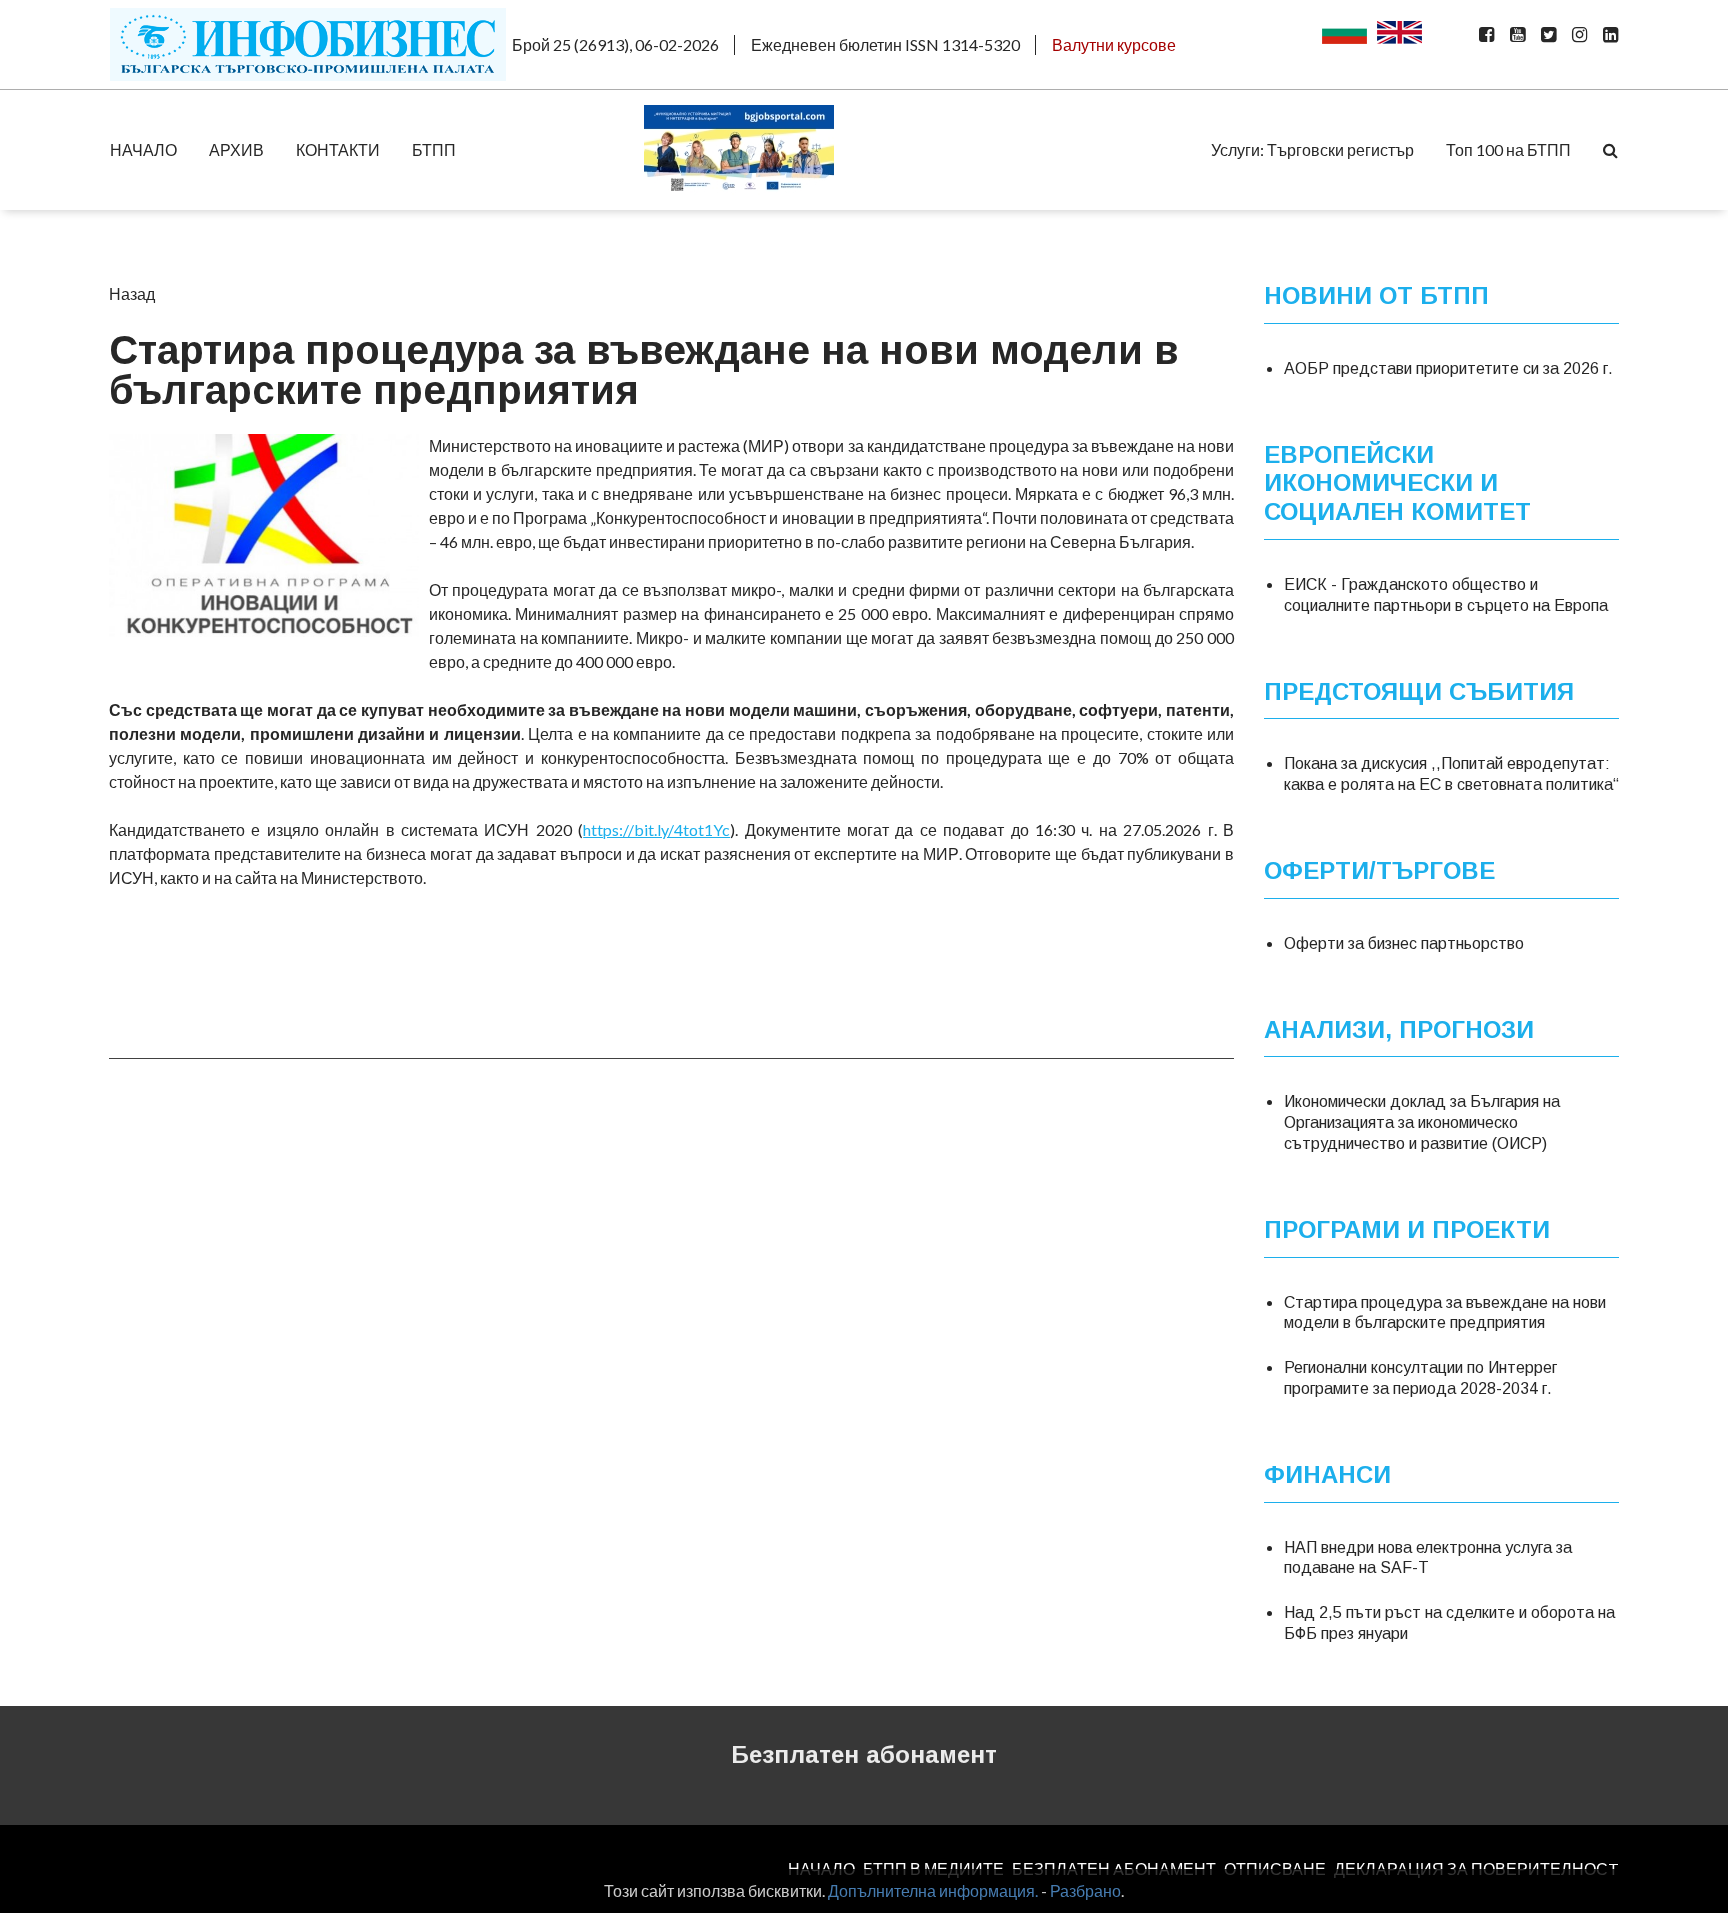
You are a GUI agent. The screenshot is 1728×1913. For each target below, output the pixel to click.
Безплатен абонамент (864, 1754)
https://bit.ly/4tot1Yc (656, 829)
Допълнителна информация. (933, 1890)
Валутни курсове (1114, 44)
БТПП (434, 149)
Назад (132, 293)
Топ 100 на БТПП (1508, 149)
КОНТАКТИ (338, 149)
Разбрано (1085, 1890)
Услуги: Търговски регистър (1312, 149)
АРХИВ (236, 149)
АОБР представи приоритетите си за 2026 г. (1448, 368)
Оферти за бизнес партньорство (1404, 943)
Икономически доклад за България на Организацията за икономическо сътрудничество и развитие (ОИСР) (1422, 1122)
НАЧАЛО (143, 149)
